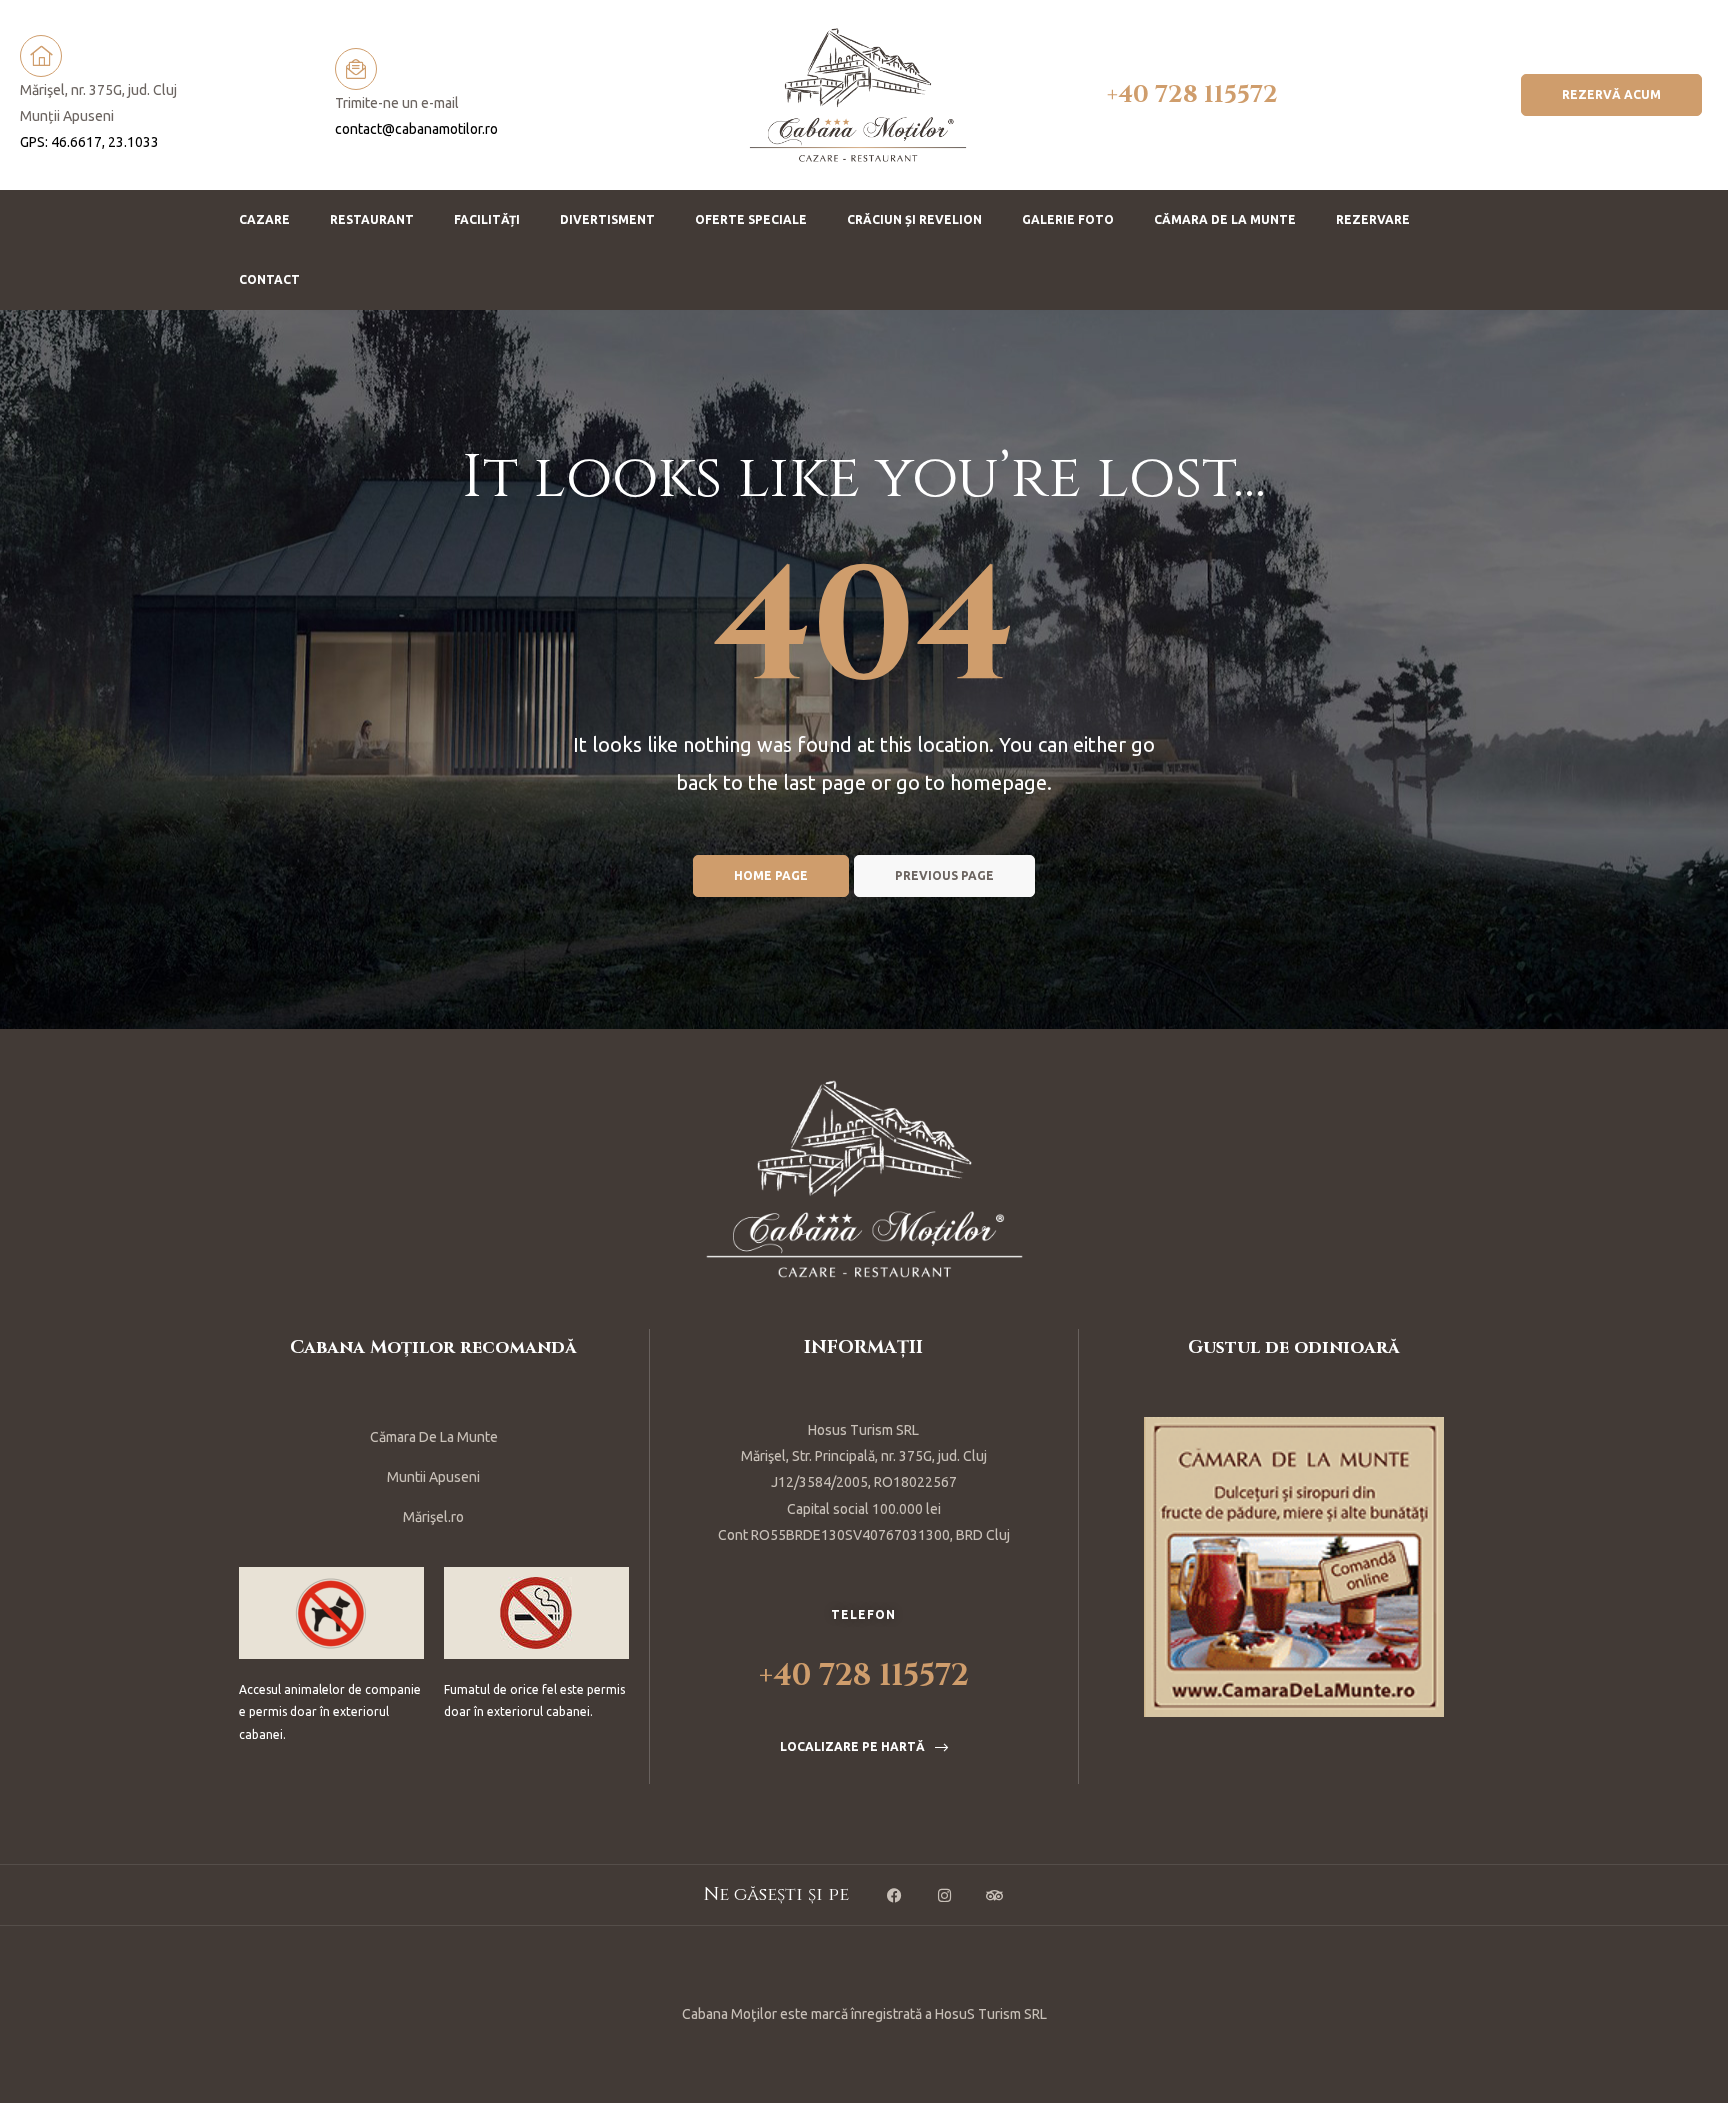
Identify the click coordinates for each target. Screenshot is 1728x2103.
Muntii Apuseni (433, 1477)
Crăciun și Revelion (914, 219)
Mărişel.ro (433, 1517)
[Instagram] (944, 1895)
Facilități (487, 219)
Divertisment (607, 219)
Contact (269, 279)
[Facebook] (894, 1895)
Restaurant (372, 219)
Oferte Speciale (751, 219)
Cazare (264, 219)
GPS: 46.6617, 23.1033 (89, 142)
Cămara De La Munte (434, 1437)
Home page (771, 875)
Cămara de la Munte (1225, 219)
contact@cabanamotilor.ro (416, 129)
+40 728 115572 (1192, 95)
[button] (1611, 95)
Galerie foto (1068, 219)
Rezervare (1373, 219)
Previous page (944, 875)
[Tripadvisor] (994, 1895)
